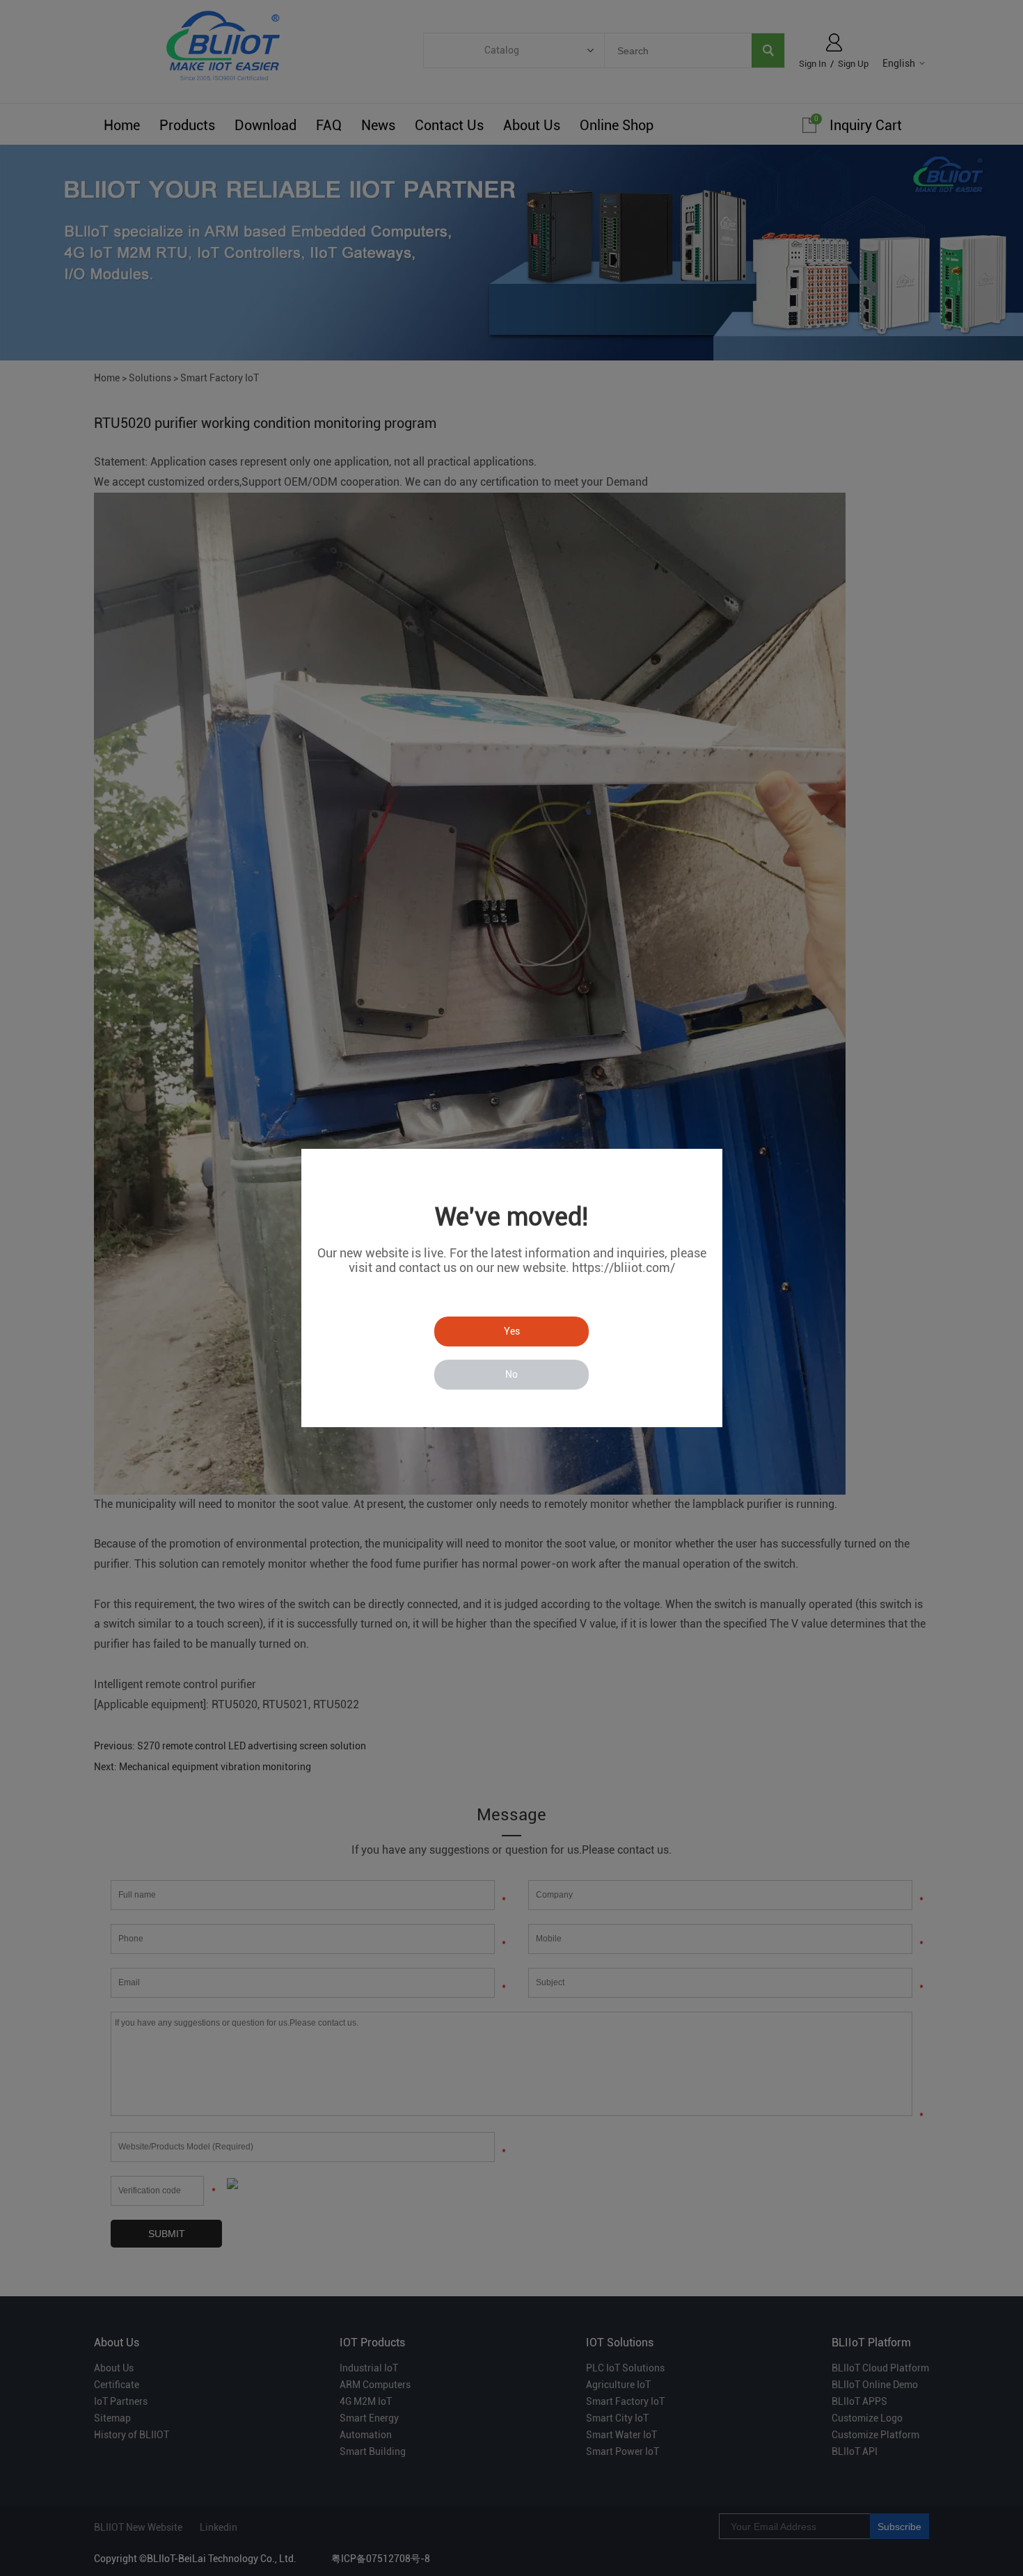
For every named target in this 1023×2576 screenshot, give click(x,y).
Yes (512, 1331)
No (511, 1374)
